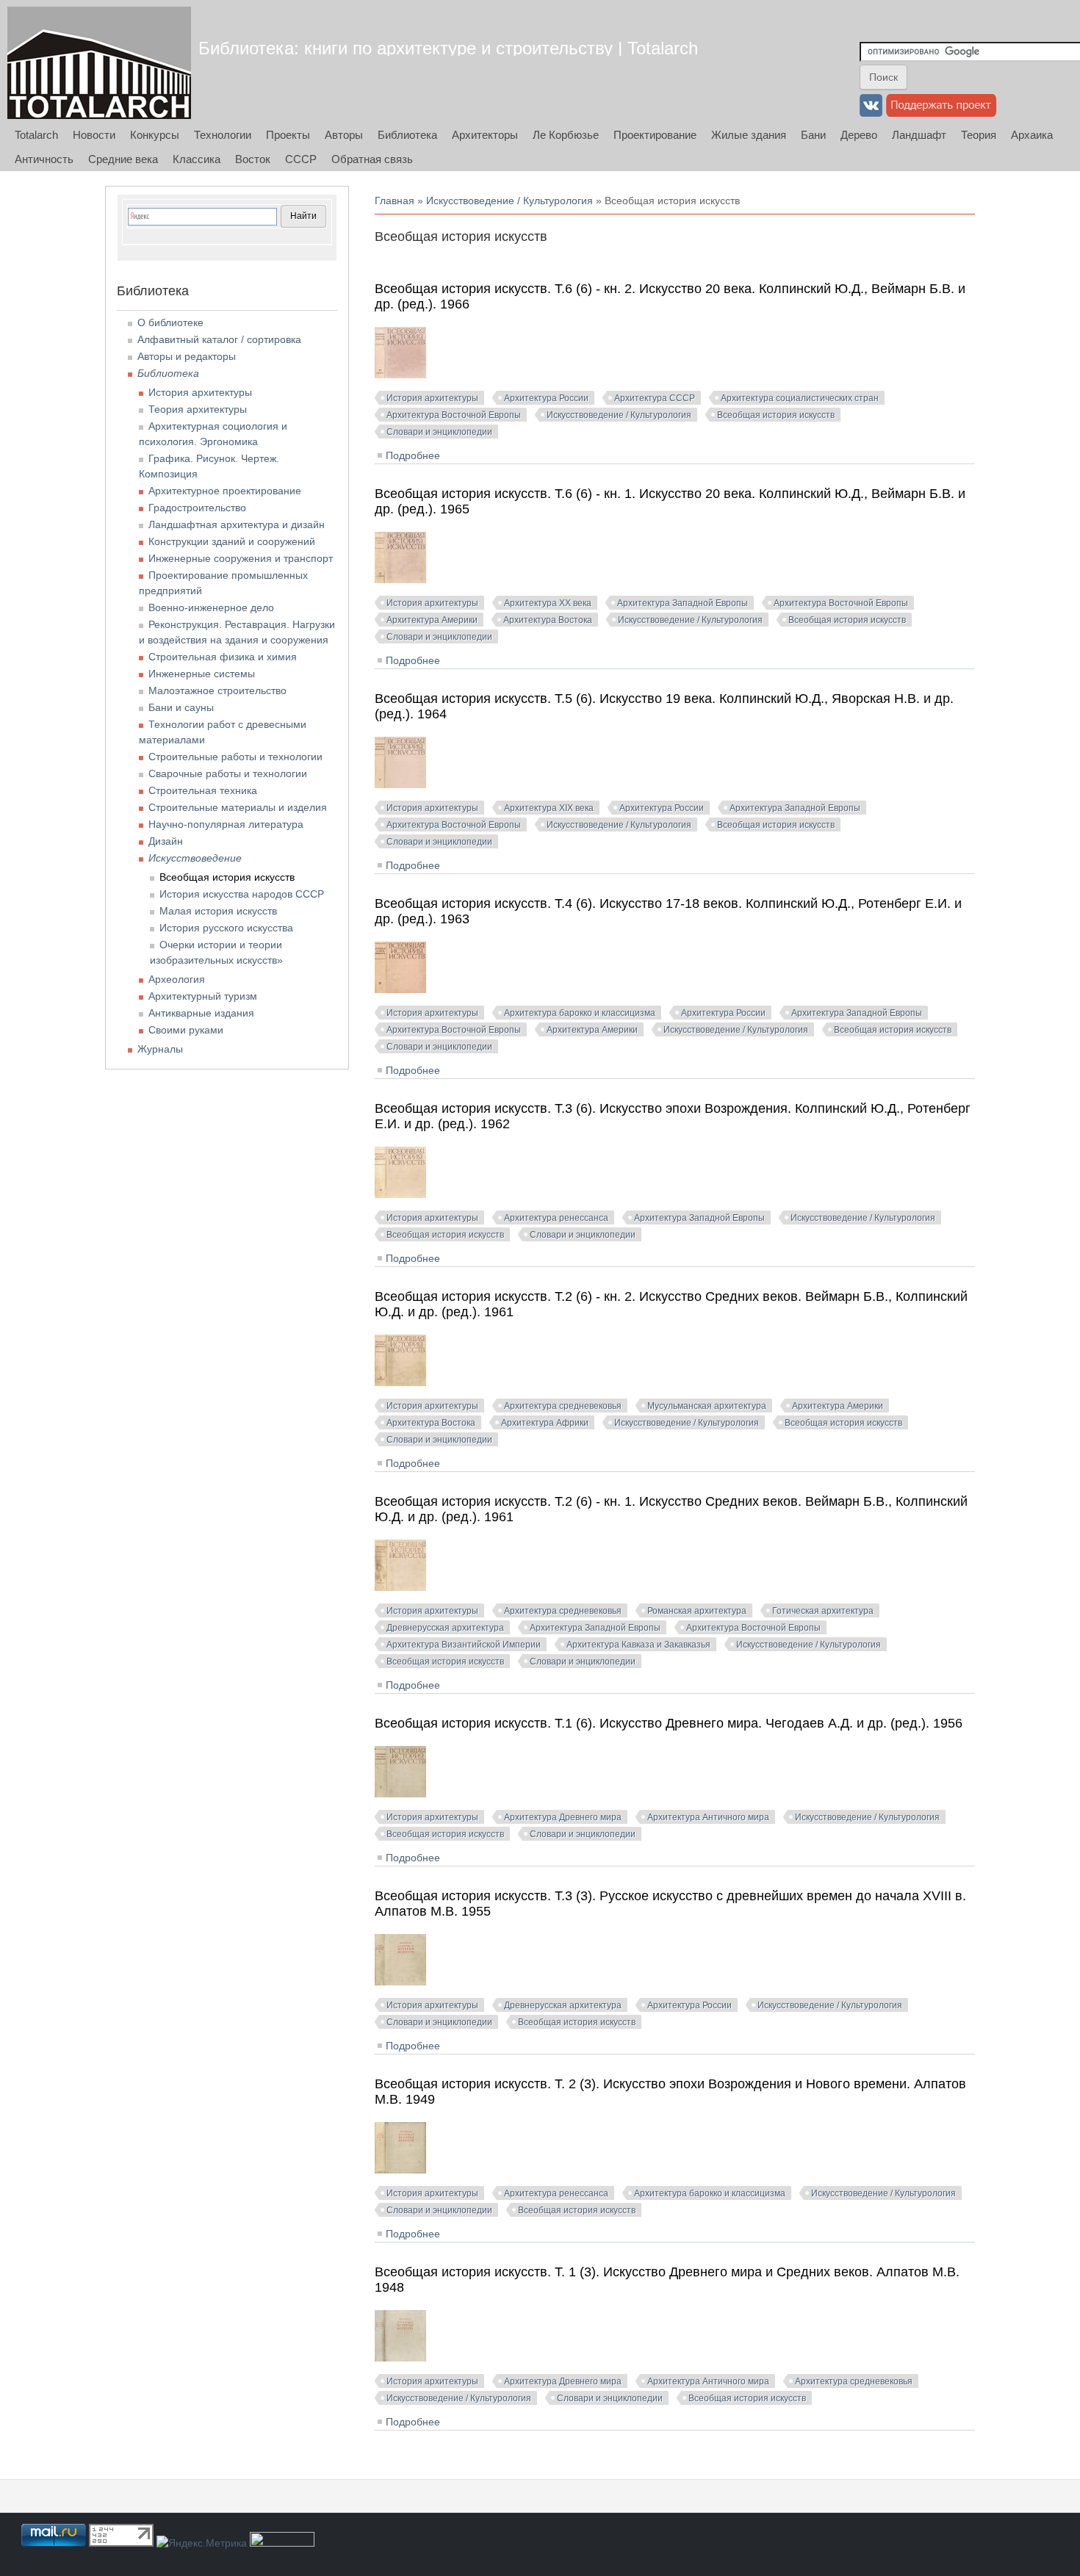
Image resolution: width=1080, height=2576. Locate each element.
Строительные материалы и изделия (238, 807)
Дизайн (166, 841)
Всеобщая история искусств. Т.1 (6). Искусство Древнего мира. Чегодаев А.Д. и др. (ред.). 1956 (669, 1723)
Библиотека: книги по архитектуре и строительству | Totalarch (448, 48)
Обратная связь (372, 159)
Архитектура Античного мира (708, 1817)
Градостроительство (197, 508)
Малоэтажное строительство (217, 690)
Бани (813, 135)
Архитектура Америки (432, 620)
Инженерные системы (202, 674)
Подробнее (413, 455)
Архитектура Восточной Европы (454, 415)
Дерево (859, 135)
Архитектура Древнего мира (563, 1817)
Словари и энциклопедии (439, 432)
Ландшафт (919, 135)
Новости (94, 135)
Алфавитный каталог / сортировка (219, 339)
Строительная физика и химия (223, 657)
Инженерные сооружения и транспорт (241, 558)
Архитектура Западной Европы (683, 603)
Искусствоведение (195, 858)
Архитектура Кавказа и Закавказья (638, 1645)
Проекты (288, 135)
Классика (197, 159)
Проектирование (655, 135)
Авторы (344, 135)
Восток (253, 159)
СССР (301, 159)
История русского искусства (226, 928)
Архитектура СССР (655, 398)
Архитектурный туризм (203, 996)
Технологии (223, 135)
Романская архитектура (697, 1611)
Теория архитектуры (198, 409)
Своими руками (186, 1030)
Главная (395, 201)
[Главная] (99, 63)
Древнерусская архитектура (445, 1628)
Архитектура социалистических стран (800, 398)
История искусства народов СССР (242, 894)
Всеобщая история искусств (776, 415)
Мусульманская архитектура (707, 1406)
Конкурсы (155, 135)
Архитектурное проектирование (225, 491)
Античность (44, 159)
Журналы (160, 1049)
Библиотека (407, 135)
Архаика (1032, 135)
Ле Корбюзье (566, 135)
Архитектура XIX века (549, 808)
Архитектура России (546, 398)
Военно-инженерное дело (211, 607)
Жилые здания (749, 135)
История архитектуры (432, 398)
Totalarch (36, 135)
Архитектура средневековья (563, 1406)
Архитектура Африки (545, 1423)
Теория (979, 135)
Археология (177, 979)
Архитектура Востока (548, 620)
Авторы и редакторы (187, 356)
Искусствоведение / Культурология (510, 201)
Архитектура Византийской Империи (464, 1645)
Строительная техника (203, 790)
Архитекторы (485, 135)
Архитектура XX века (548, 603)
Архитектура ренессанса (556, 1218)
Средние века (123, 159)
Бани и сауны (181, 707)
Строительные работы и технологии (235, 757)
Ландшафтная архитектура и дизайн (237, 524)
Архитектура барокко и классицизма (580, 1013)
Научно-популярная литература (226, 824)
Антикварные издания (201, 1013)
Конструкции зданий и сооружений (232, 541)
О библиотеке (170, 322)
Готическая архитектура (823, 1611)
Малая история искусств (218, 911)
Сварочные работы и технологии (228, 773)
